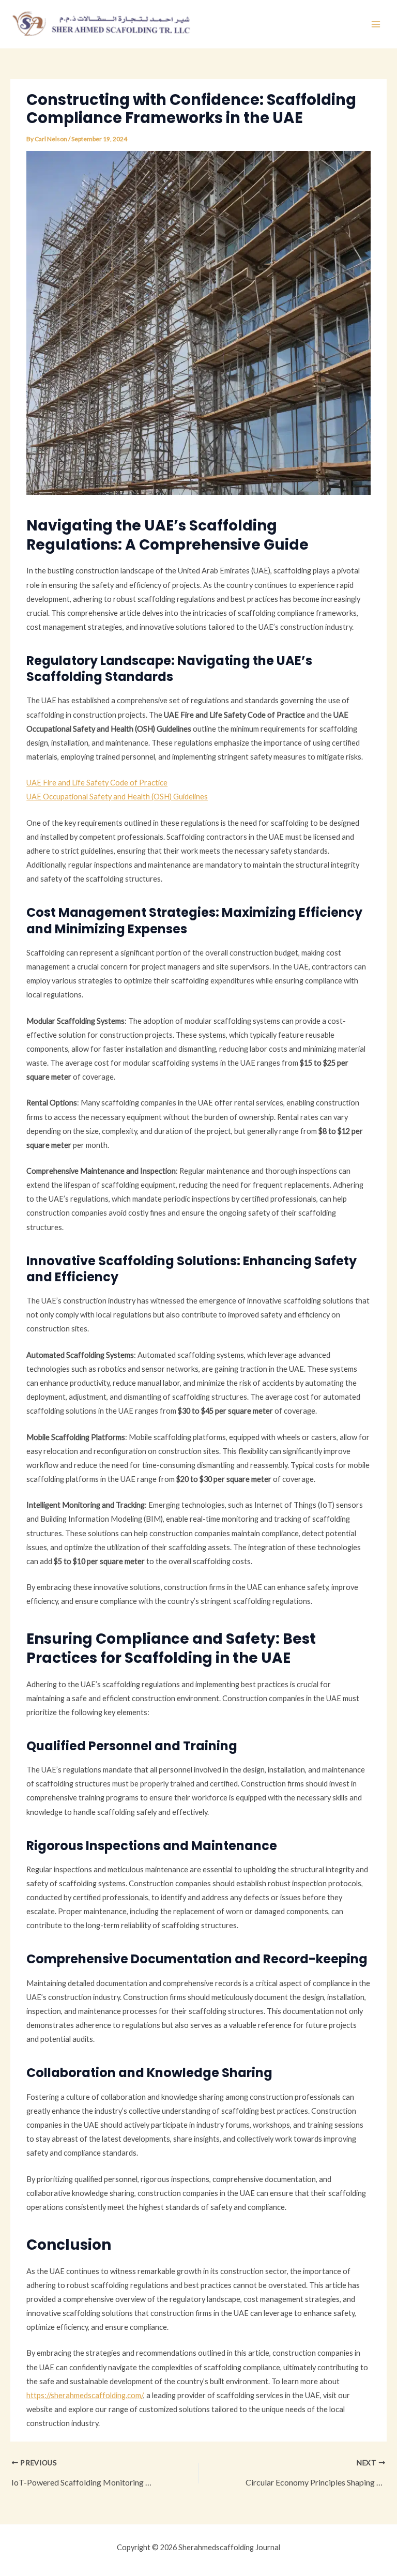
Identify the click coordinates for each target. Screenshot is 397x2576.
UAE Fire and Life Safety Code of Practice (97, 783)
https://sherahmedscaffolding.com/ (85, 2395)
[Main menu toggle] (376, 24)
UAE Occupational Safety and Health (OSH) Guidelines (117, 797)
